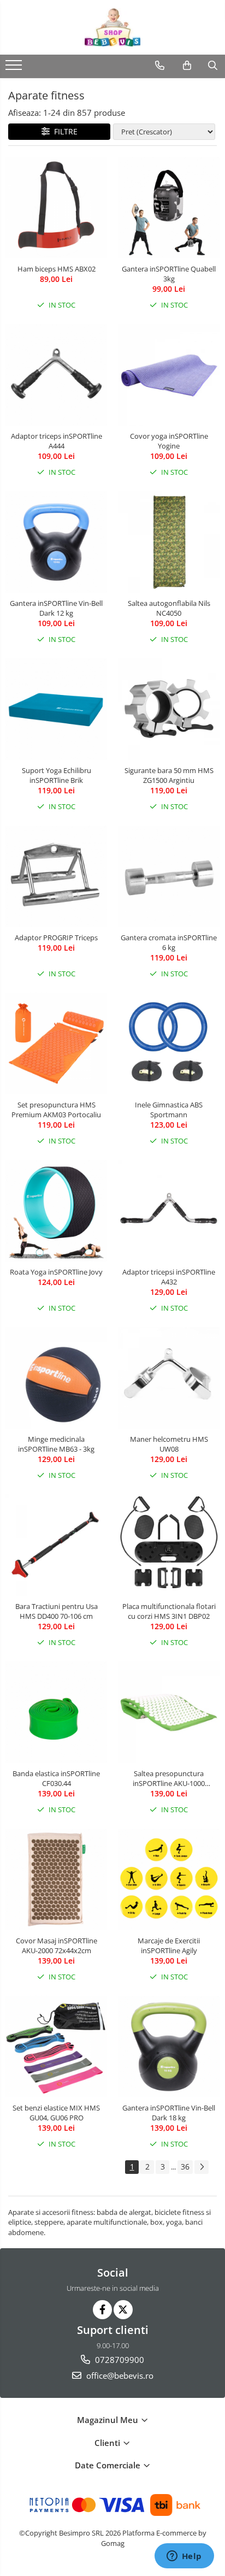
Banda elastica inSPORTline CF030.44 (56, 1778)
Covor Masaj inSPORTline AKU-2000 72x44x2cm (57, 1946)
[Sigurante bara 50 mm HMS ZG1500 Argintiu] (169, 709)
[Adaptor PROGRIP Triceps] (56, 876)
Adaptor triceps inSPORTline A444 (57, 441)
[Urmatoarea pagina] (202, 2167)
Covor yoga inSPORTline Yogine (169, 441)
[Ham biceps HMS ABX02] (56, 208)
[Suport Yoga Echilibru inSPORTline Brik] (56, 709)
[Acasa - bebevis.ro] (112, 27)
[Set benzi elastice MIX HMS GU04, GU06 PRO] (56, 2047)
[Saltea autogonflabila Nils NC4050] (169, 542)
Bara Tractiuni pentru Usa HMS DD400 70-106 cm (57, 1611)
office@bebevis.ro (119, 2375)
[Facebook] (102, 2310)
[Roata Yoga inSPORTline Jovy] (56, 1211)
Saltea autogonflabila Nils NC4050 (169, 608)
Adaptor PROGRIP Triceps (56, 938)
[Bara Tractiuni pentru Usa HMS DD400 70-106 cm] (56, 1545)
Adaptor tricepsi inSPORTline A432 (169, 1277)
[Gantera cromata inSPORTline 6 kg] (169, 876)
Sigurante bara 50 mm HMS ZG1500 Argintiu (169, 775)
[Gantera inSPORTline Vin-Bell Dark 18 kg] (169, 2047)
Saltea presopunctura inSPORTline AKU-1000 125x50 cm (169, 1778)
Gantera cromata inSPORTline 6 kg (169, 942)
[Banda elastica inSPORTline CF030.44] (56, 1712)
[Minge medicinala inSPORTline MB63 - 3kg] (56, 1378)
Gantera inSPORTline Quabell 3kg (169, 274)
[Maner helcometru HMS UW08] (169, 1378)
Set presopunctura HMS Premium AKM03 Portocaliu (56, 1110)
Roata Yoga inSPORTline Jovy (56, 1272)
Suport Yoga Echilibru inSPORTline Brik (57, 775)
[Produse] (15, 68)
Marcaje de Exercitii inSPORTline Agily (169, 1946)
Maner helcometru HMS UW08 (169, 1444)
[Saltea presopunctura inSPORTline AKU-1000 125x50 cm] (169, 1712)
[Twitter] (123, 2310)
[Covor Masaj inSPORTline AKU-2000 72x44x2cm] (56, 1879)
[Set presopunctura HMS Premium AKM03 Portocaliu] (56, 1044)
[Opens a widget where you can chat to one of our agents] (184, 2557)
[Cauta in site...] (213, 66)
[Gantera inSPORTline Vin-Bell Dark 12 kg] (56, 542)
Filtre (64, 131)
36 (185, 2167)
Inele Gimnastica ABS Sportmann (169, 1110)
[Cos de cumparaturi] (187, 66)
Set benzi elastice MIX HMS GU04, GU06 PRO (56, 2113)
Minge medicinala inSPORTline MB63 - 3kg (56, 1444)
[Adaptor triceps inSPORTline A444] (56, 375)
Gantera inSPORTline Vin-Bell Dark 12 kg (56, 608)
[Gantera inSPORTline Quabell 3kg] (169, 208)
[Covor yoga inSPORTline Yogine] (169, 375)
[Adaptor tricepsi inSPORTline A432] (169, 1211)
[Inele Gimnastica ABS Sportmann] (169, 1044)
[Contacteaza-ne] (160, 66)
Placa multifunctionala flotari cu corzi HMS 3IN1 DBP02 (169, 1611)
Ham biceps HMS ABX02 (57, 269)
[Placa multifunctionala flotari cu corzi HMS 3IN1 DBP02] (169, 1545)
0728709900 (119, 2360)
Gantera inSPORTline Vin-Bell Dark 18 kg (169, 2113)
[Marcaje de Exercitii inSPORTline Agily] (169, 1879)
